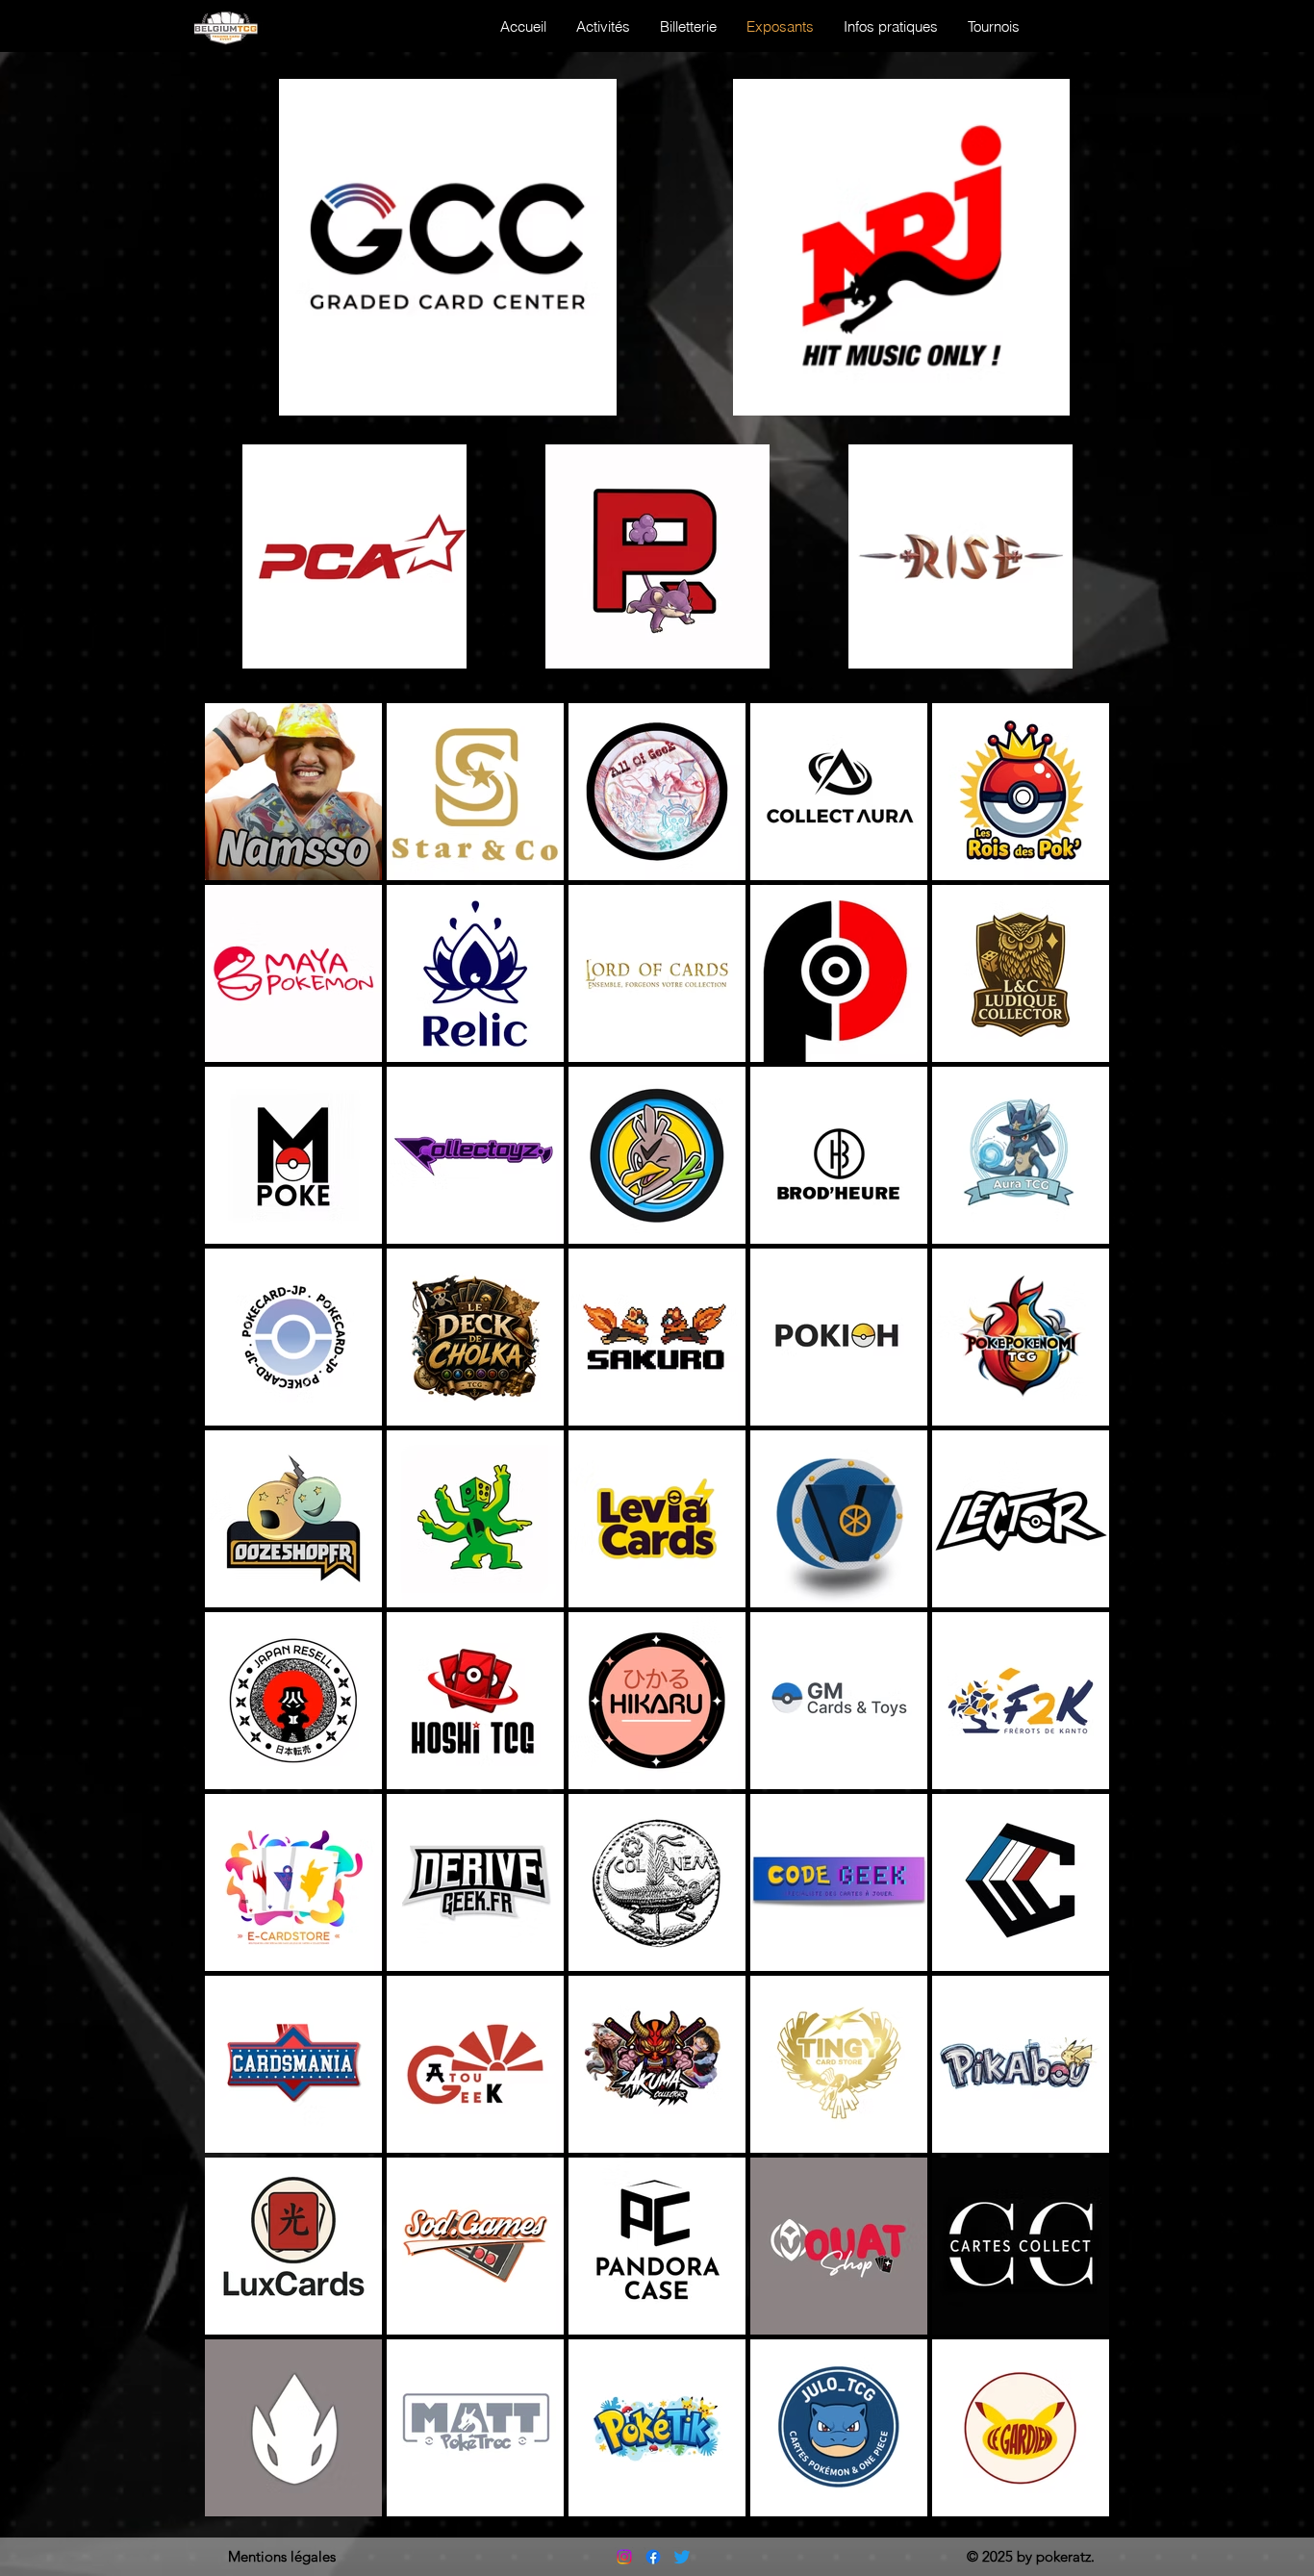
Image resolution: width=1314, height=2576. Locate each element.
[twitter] (682, 2557)
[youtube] (624, 2557)
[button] (993, 26)
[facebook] (653, 2557)
